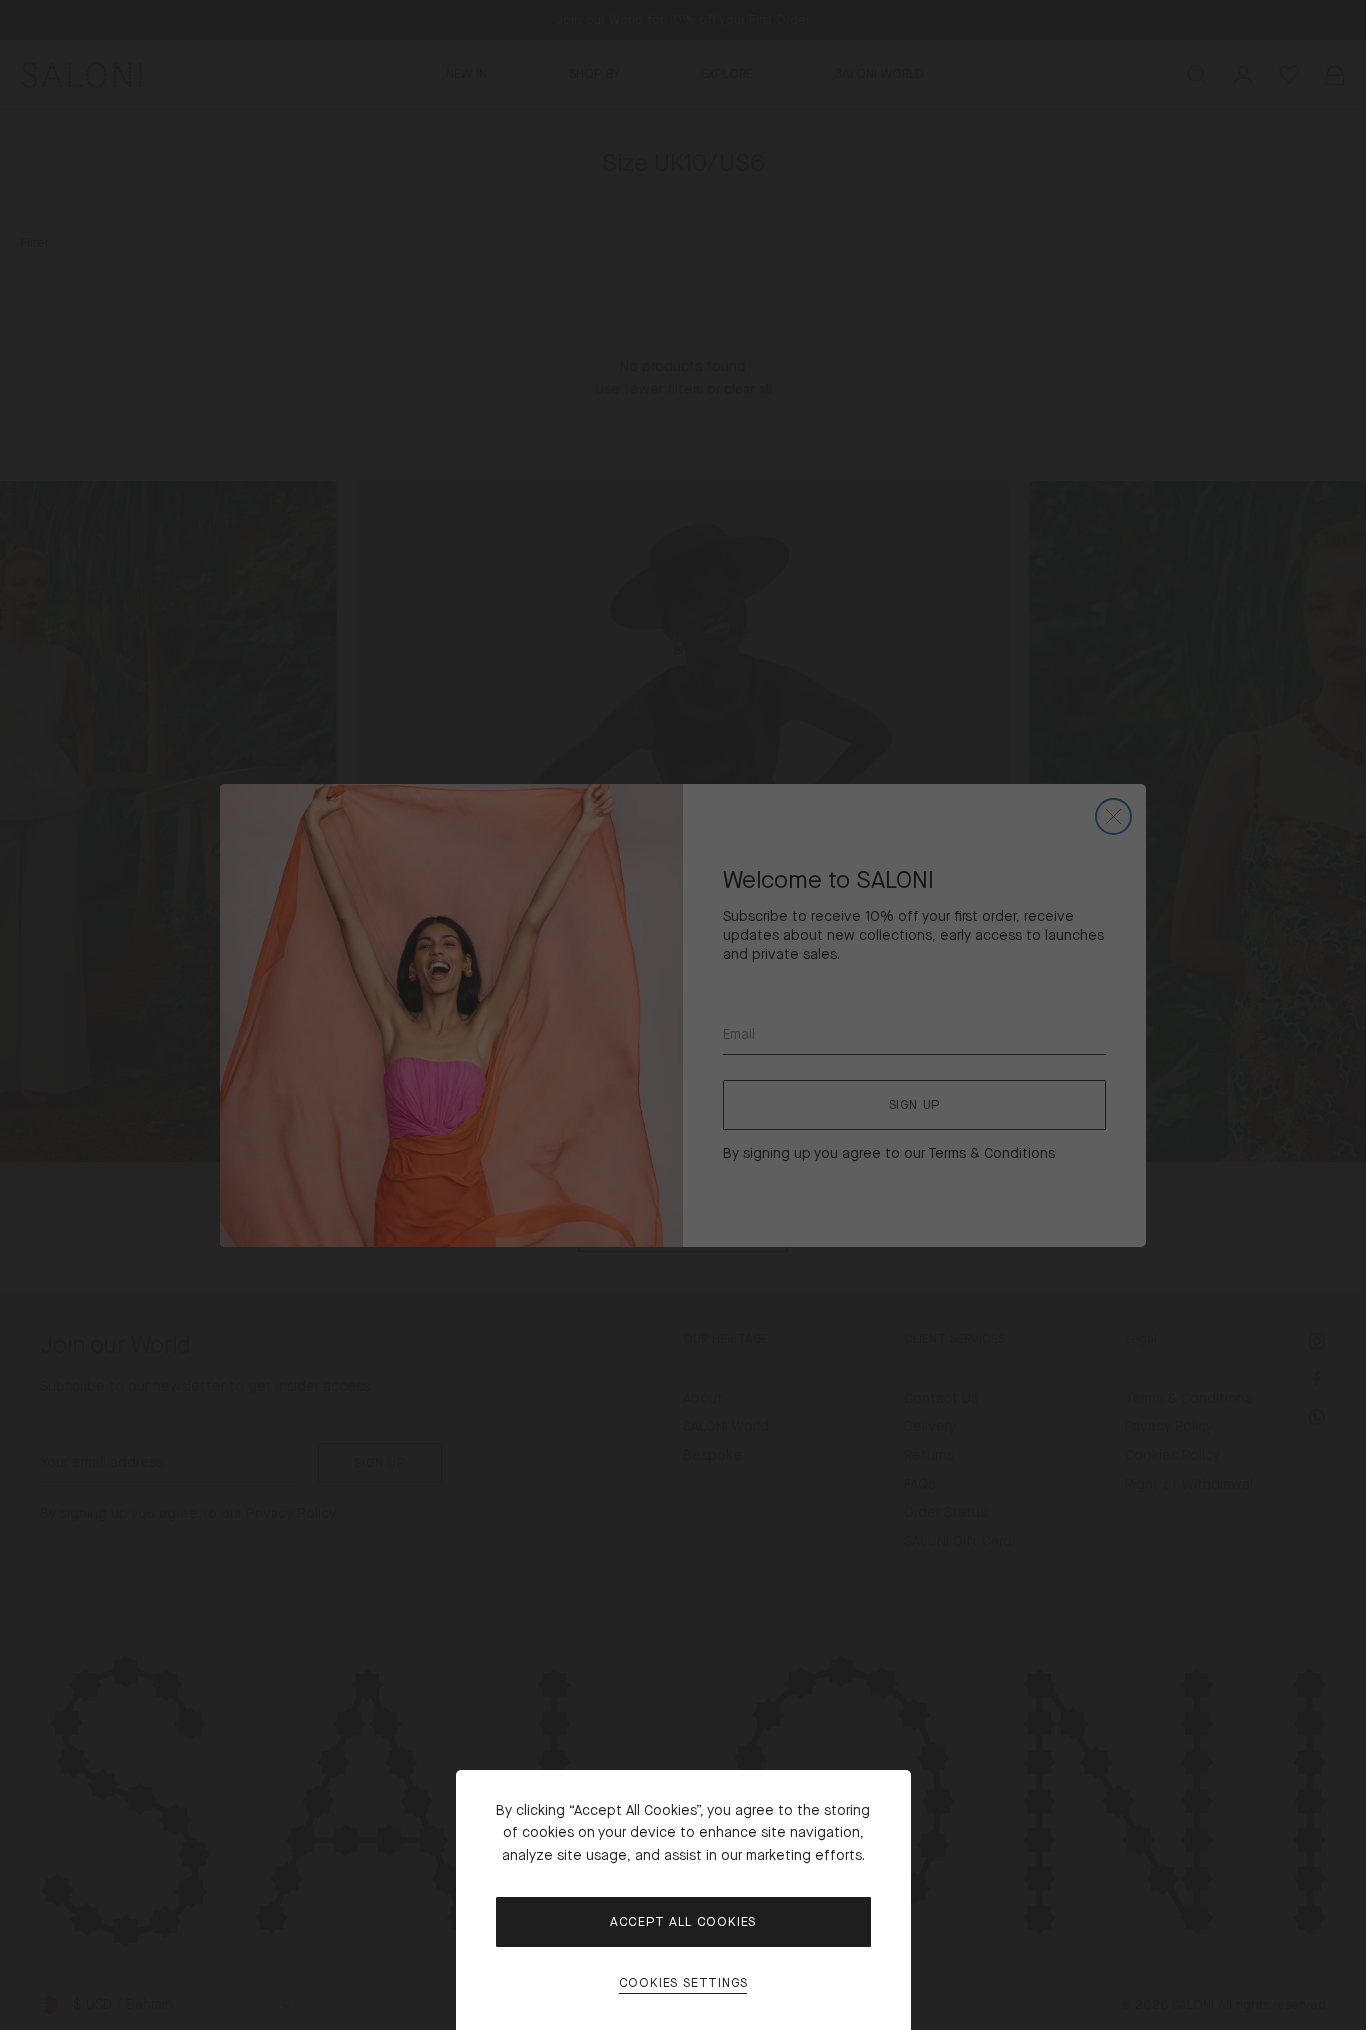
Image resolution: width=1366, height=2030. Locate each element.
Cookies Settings (683, 1983)
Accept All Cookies (683, 1922)
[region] (683, 1015)
